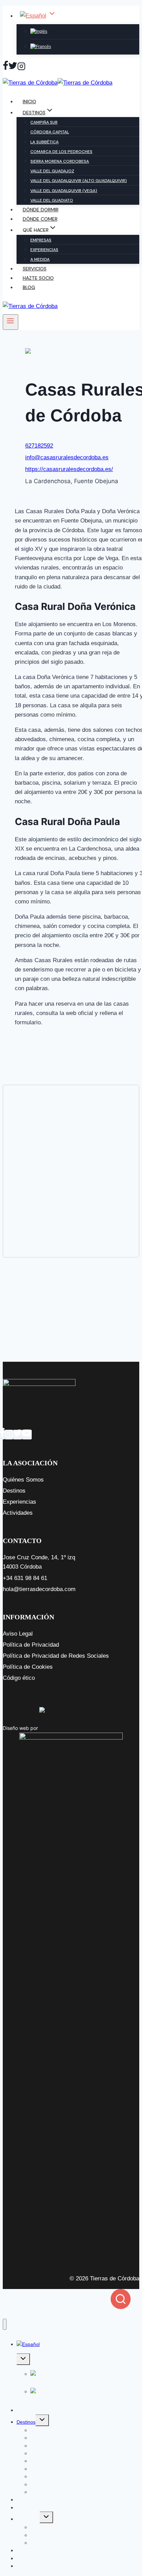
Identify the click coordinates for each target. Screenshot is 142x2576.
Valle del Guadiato (52, 200)
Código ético (19, 1678)
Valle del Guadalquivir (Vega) (64, 191)
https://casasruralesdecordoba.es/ (69, 469)
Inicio (29, 102)
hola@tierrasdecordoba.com (39, 1589)
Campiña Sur (44, 122)
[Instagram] (21, 67)
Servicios (35, 269)
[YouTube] (27, 1435)
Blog (29, 287)
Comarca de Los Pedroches (61, 152)
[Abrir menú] (11, 322)
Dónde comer (40, 219)
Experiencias (44, 250)
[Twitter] (13, 67)
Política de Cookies (28, 1667)
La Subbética (44, 142)
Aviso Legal (18, 1634)
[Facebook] (6, 67)
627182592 (39, 446)
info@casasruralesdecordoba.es (67, 457)
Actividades (18, 1513)
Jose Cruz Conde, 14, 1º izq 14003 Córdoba (39, 1562)
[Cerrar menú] (5, 2324)
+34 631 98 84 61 (25, 1578)
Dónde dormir (41, 210)
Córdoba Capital (50, 132)
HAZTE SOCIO (38, 278)
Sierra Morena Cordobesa (60, 161)
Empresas (41, 240)
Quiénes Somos (23, 1480)
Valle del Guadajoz (52, 171)
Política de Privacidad (31, 1645)
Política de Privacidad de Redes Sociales (56, 1656)
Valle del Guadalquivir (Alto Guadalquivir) (79, 181)
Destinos (14, 1491)
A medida (40, 259)
